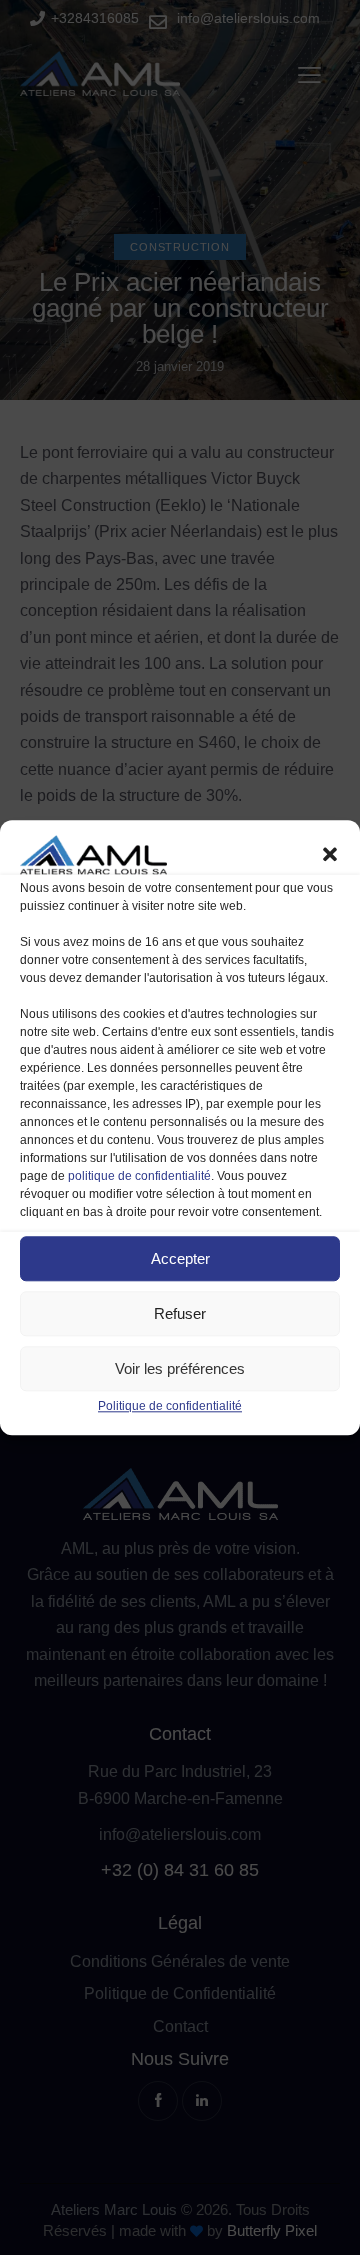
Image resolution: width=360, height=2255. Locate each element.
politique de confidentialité (139, 1177)
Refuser (180, 1313)
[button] (330, 855)
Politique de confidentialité (170, 1407)
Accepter (180, 1258)
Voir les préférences (180, 1368)
